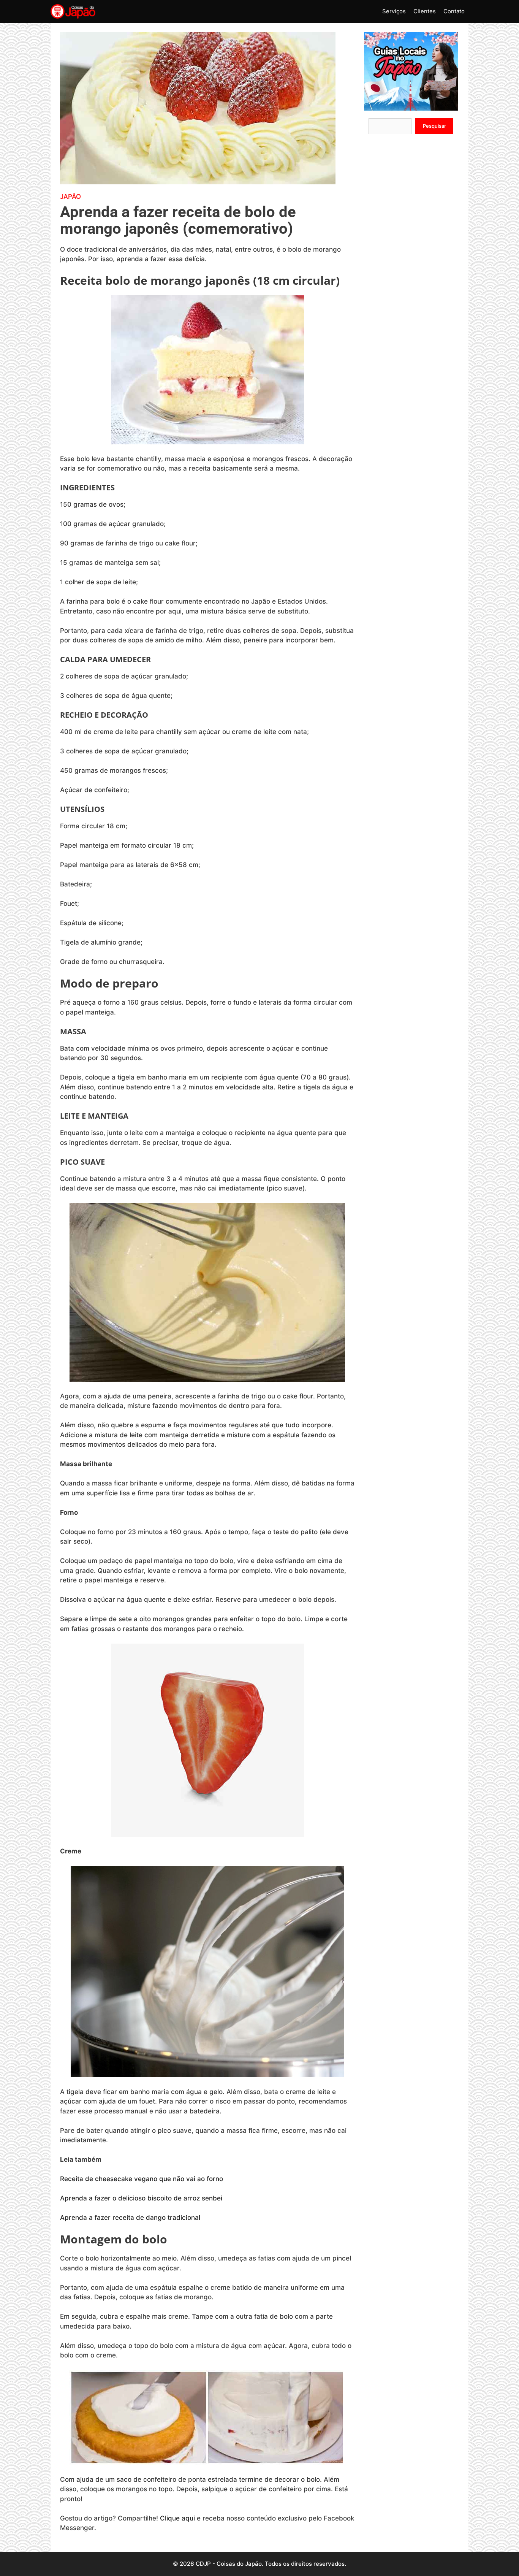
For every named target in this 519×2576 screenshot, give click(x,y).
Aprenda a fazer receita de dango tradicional (130, 2218)
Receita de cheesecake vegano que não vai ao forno (142, 2179)
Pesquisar (434, 126)
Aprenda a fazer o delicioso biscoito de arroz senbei (142, 2198)
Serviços (394, 11)
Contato (454, 11)
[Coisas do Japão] (73, 11)
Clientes (425, 11)
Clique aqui (177, 2518)
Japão (70, 197)
